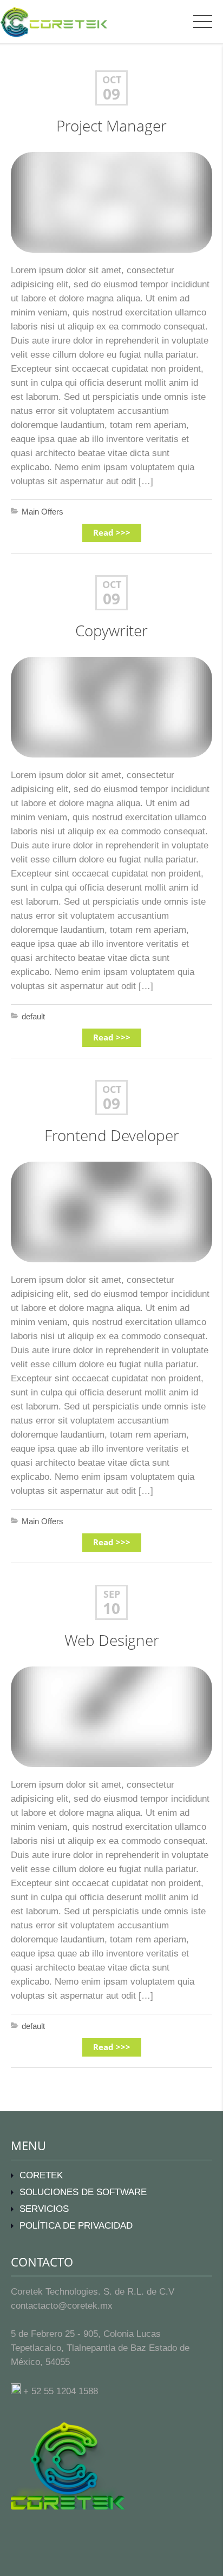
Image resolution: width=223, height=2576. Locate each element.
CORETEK (41, 2175)
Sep (112, 1594)
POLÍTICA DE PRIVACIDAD (76, 2226)
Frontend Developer (112, 1135)
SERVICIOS (44, 2209)
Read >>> (112, 533)
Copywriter (111, 631)
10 (111, 1609)
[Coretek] (48, 21)
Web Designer (112, 1640)
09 (111, 94)
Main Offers (42, 512)
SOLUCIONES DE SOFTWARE (83, 2192)
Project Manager (111, 126)
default (33, 1016)
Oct (112, 80)
